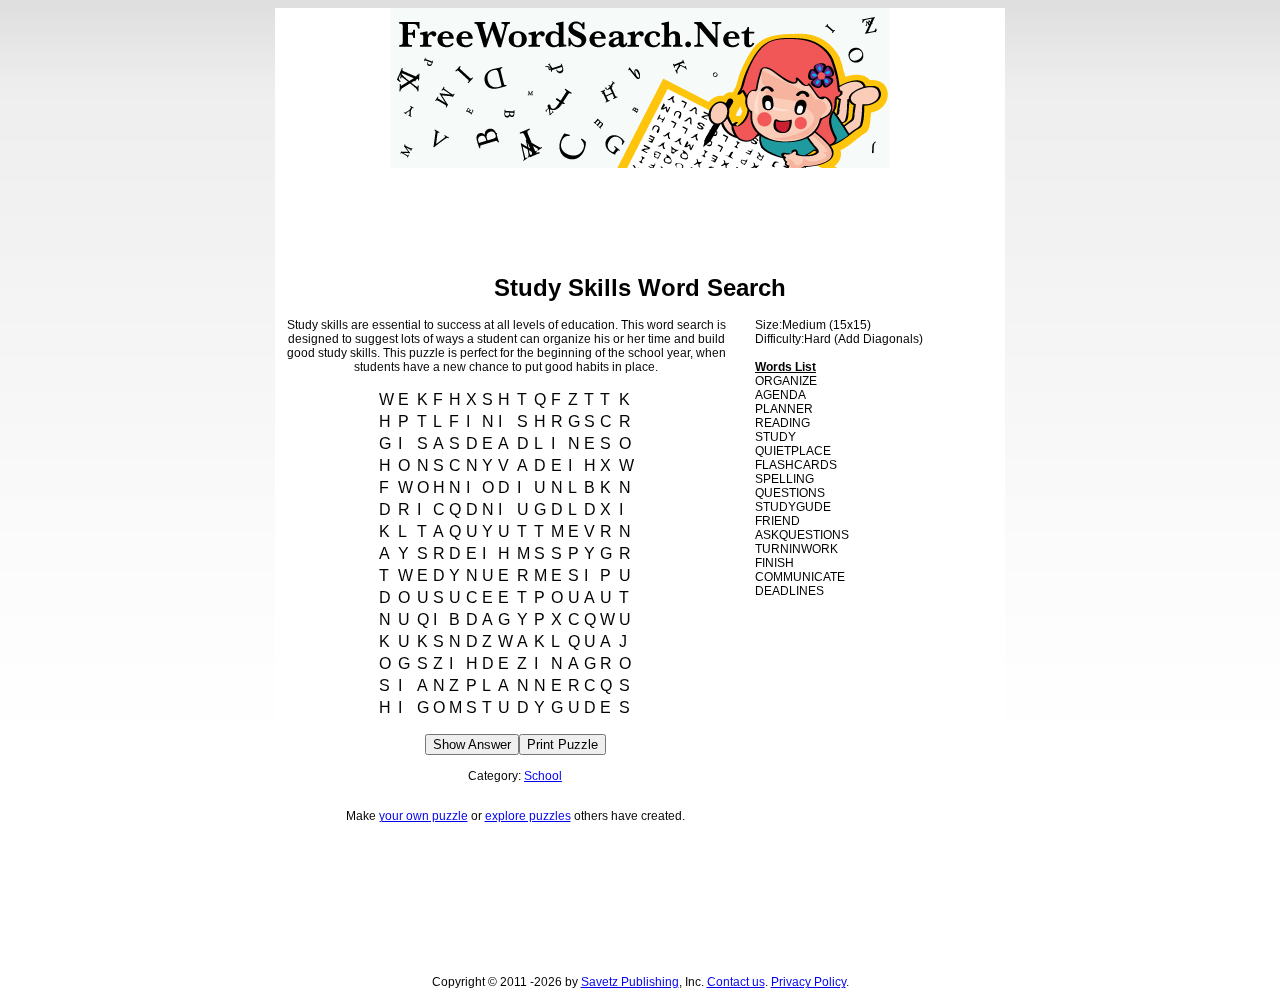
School (543, 776)
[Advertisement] (640, 213)
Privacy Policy (808, 982)
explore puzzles (528, 816)
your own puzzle (423, 816)
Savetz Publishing (630, 982)
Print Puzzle (562, 744)
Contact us (736, 982)
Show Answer (472, 744)
